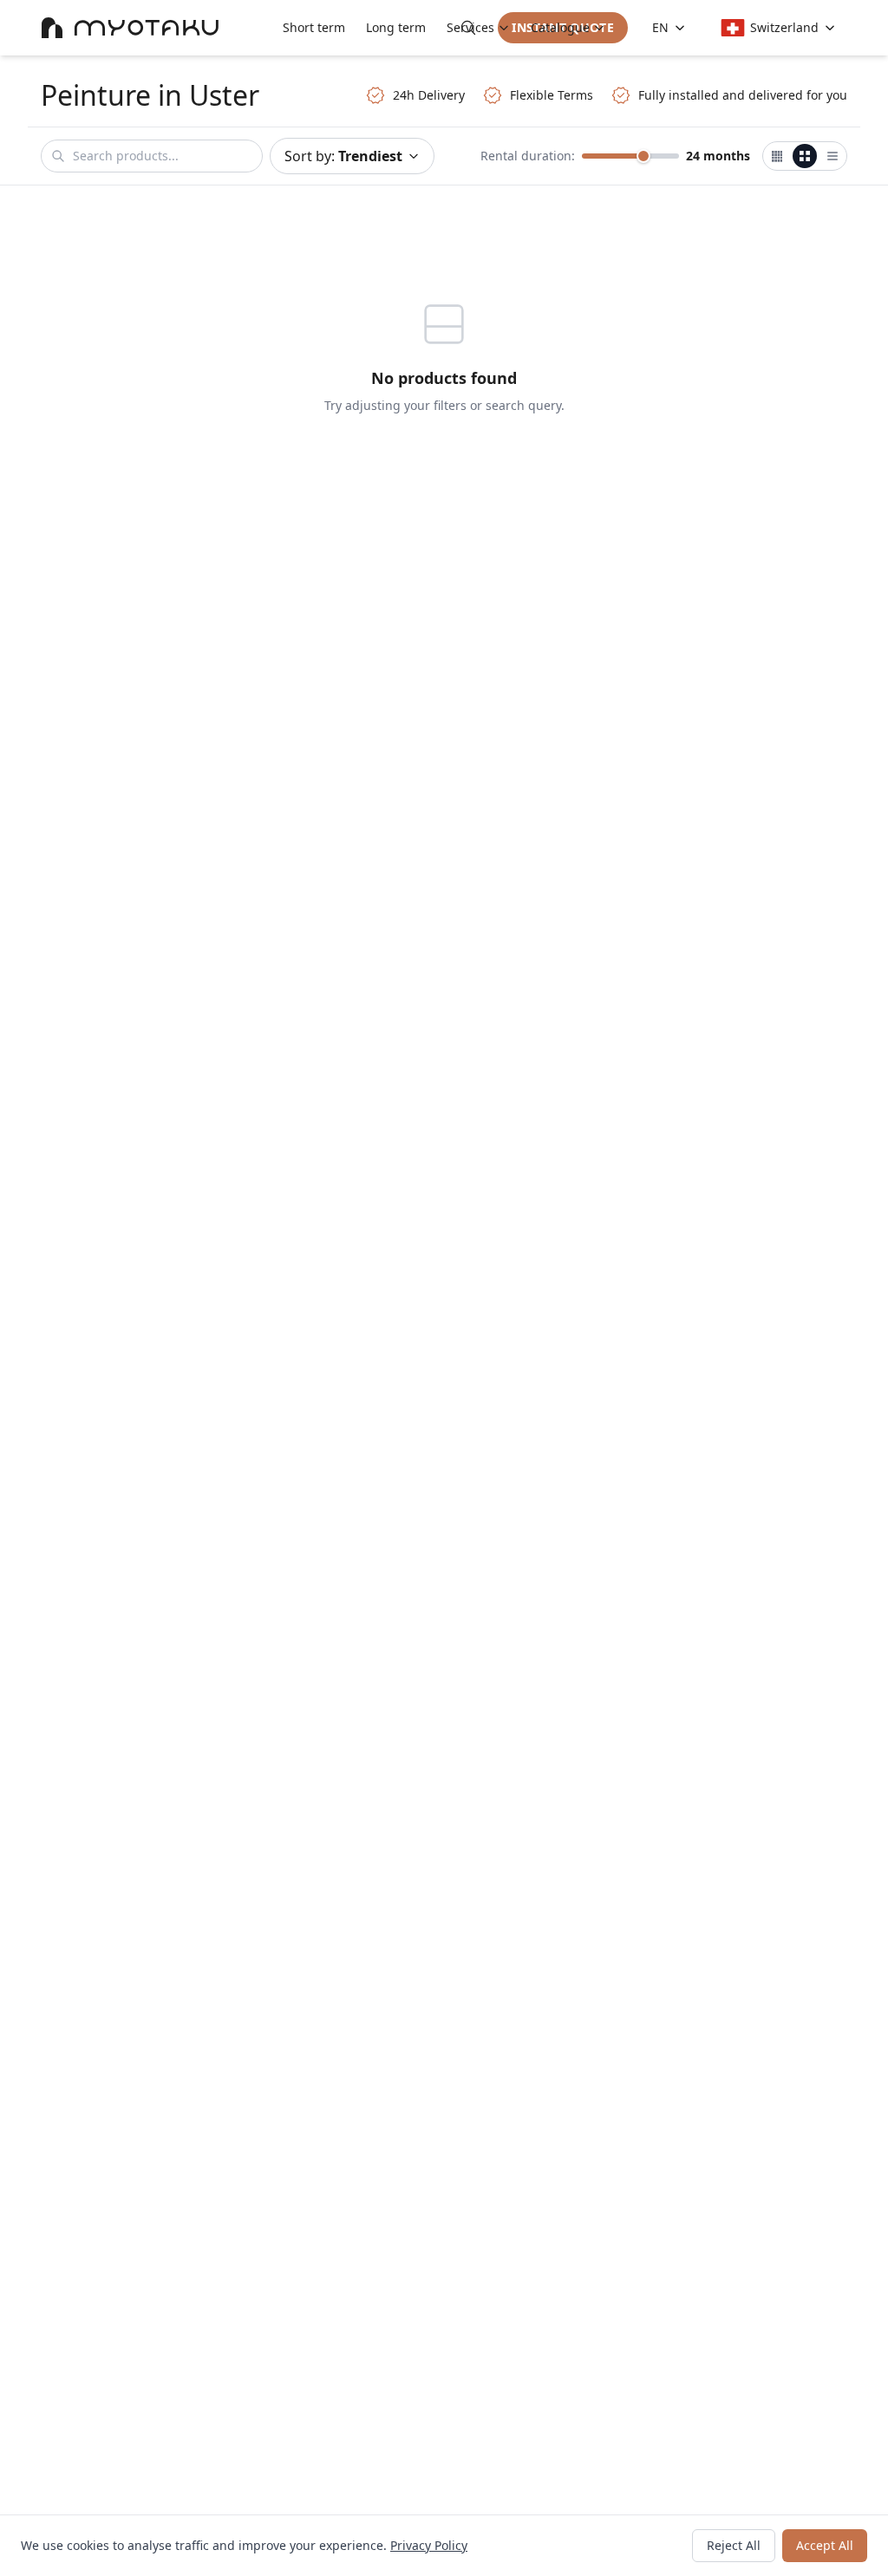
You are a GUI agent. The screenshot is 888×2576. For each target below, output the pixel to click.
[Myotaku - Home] (130, 28)
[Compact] (777, 156)
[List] (832, 156)
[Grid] (805, 156)
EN (660, 27)
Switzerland (784, 27)
